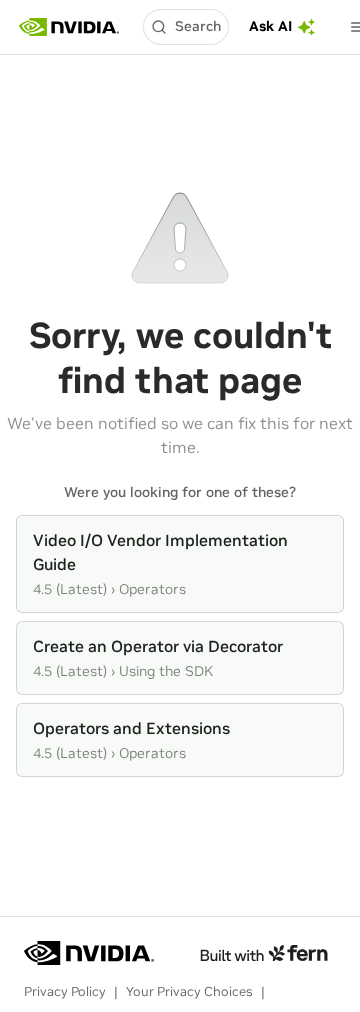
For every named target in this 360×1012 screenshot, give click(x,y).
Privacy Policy (65, 991)
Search (198, 26)
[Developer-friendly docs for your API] (263, 953)
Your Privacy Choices (189, 991)
